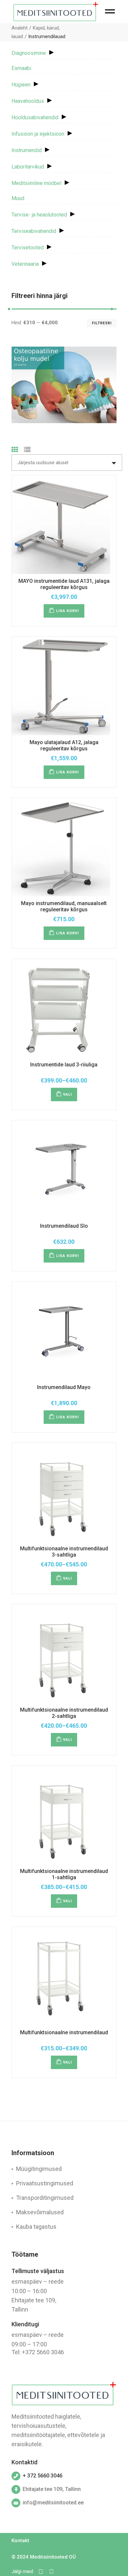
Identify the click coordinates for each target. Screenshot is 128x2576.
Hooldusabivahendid (35, 117)
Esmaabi (21, 68)
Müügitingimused (39, 2169)
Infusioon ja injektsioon (38, 134)
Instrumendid (27, 150)
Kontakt (20, 2541)
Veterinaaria (25, 264)
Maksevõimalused (40, 2212)
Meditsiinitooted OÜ (53, 2557)
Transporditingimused (45, 2198)
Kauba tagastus (36, 2227)
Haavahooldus (28, 101)
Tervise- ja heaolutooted (39, 215)
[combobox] (67, 463)
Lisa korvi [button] (68, 611)
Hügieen (21, 85)
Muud (18, 198)
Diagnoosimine (29, 53)
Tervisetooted (28, 248)
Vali (67, 1094)
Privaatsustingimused (45, 2183)
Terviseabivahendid (34, 231)
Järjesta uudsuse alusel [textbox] (43, 463)
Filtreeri (102, 323)
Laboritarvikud (28, 167)
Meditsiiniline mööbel (36, 183)
